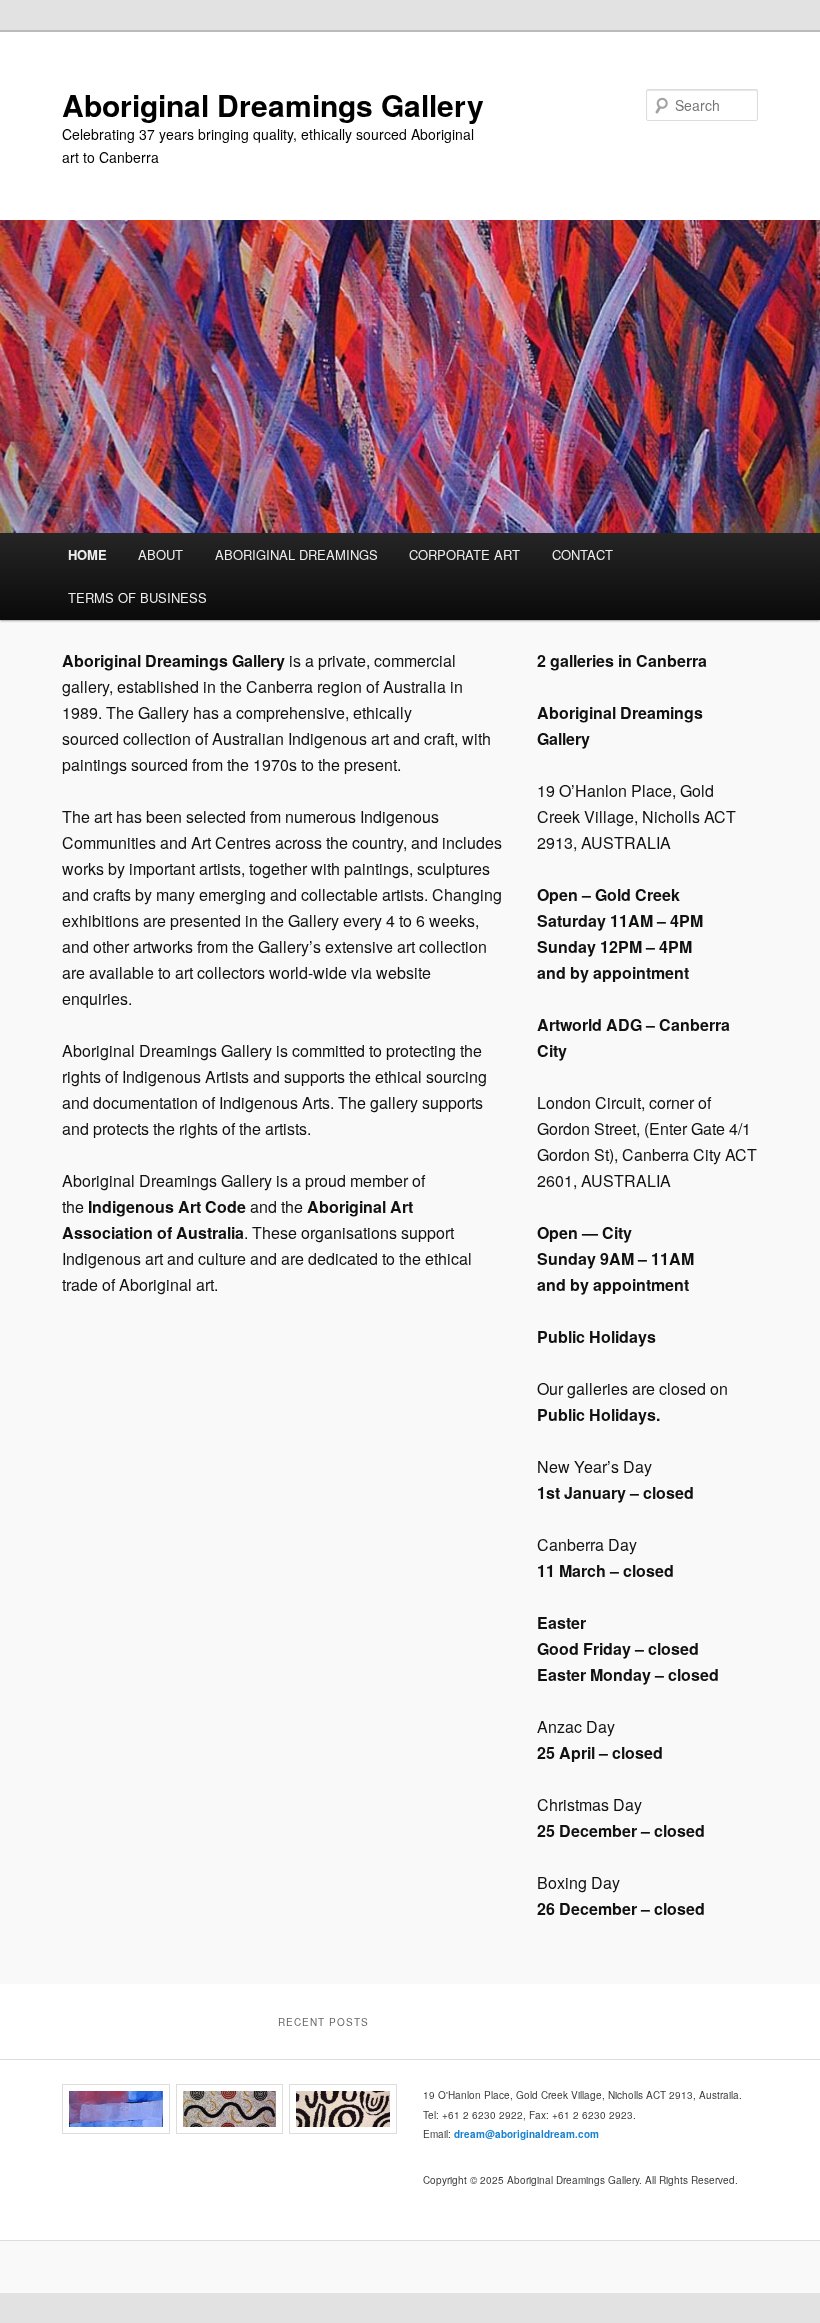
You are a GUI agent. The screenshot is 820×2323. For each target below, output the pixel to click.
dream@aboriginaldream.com (526, 2134)
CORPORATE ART (464, 554)
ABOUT (160, 554)
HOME (87, 554)
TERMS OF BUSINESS (137, 597)
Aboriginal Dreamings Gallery (273, 104)
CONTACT (582, 554)
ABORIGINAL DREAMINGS (296, 554)
